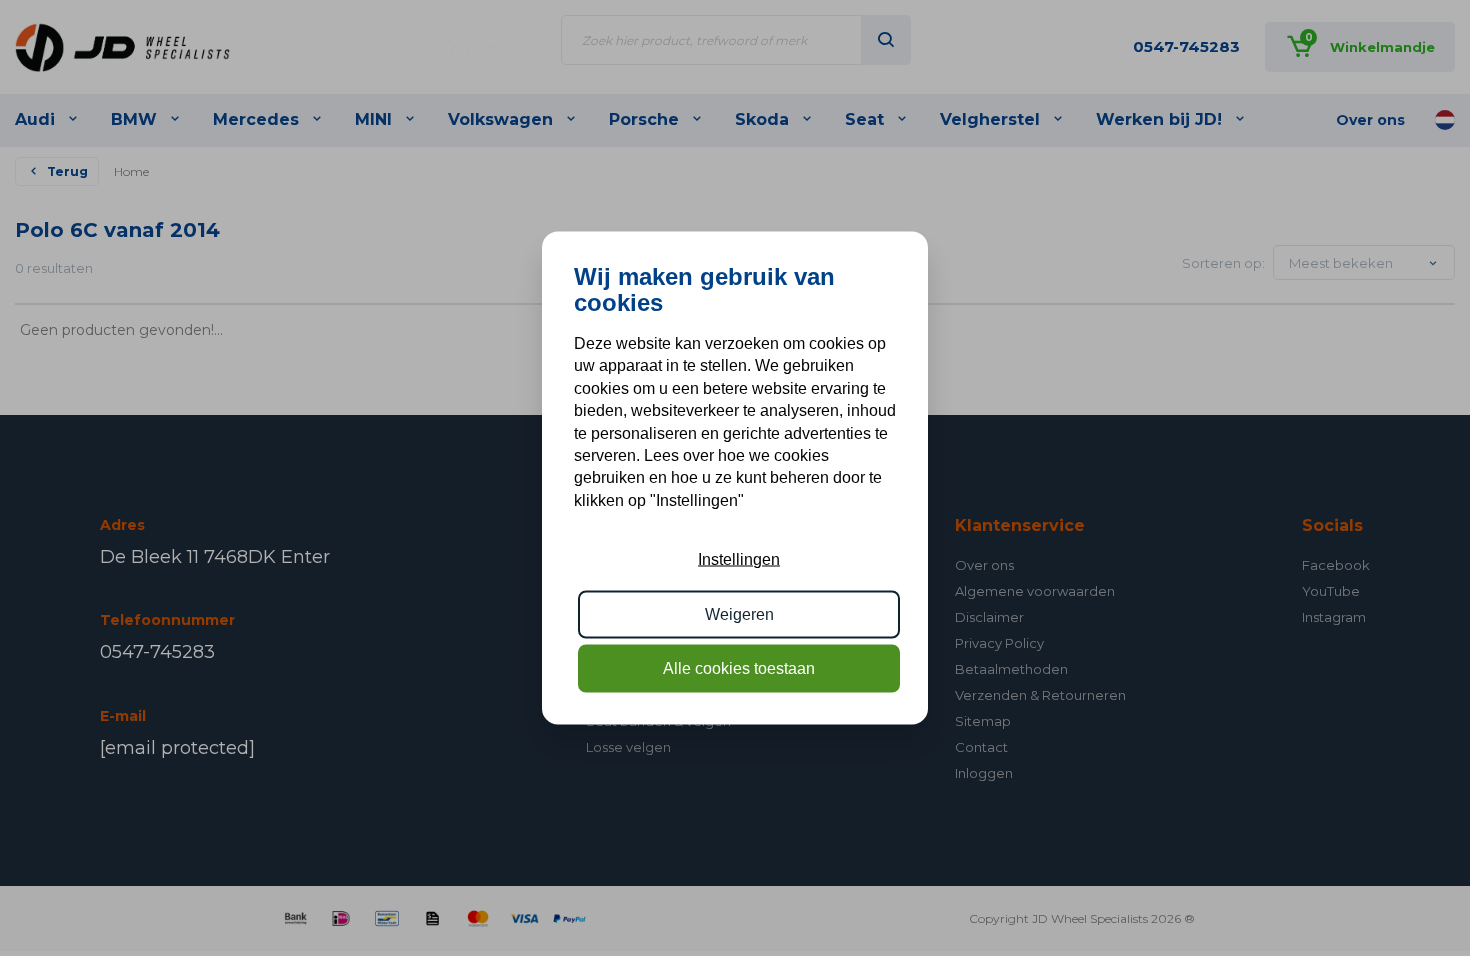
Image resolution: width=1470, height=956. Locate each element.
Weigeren (739, 613)
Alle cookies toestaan (739, 668)
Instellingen (739, 559)
